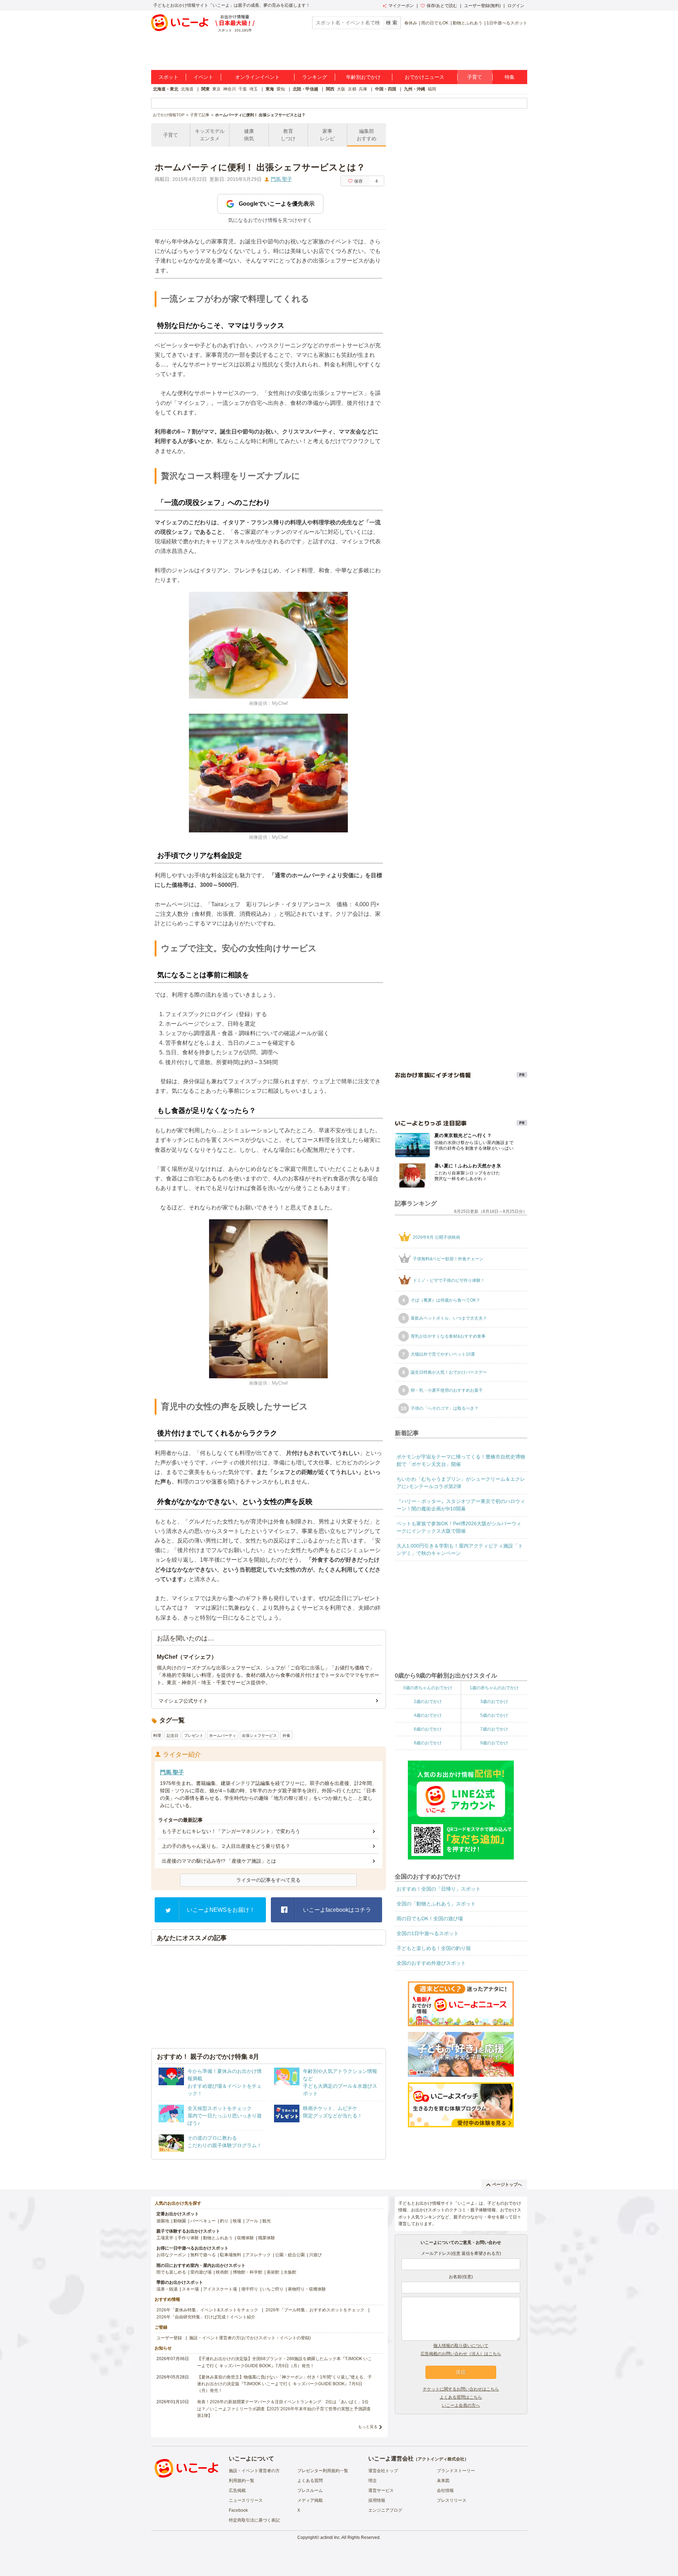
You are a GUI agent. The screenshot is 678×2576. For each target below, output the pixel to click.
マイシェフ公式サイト (183, 1701)
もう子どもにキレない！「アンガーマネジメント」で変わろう (231, 1831)
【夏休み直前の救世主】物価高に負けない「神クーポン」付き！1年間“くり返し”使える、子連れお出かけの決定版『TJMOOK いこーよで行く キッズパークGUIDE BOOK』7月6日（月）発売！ (284, 2384)
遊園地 (163, 2221)
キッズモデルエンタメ (210, 135)
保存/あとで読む (442, 6)
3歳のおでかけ (494, 1702)
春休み (411, 23)
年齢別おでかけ (363, 77)
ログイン (516, 6)
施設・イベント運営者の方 (254, 2471)
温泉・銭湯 (167, 2289)
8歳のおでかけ (428, 1743)
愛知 (281, 89)
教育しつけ (288, 135)
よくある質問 (310, 2481)
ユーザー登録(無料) (482, 6)
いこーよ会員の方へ (461, 2405)
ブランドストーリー (456, 2471)
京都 (352, 89)
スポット (168, 77)
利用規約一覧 (242, 2481)
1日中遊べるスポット (507, 23)
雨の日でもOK (435, 23)
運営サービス (381, 2490)
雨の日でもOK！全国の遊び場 (430, 1918)
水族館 (290, 2272)
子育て (475, 77)
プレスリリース (452, 2500)
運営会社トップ (383, 2471)
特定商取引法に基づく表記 (254, 2520)
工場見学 (165, 2238)
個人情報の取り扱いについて (461, 2346)
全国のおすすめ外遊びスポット (431, 1963)
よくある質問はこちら (461, 2397)
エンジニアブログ (385, 2510)
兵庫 (363, 89)
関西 (330, 89)
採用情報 (377, 2500)
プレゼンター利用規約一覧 (323, 2471)
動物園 (180, 2221)
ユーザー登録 (169, 2338)
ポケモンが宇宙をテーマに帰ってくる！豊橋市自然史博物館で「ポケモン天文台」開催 (461, 1460)
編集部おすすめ (367, 135)
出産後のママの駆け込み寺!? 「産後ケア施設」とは (219, 1861)
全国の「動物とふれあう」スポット (436, 1904)
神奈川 (230, 89)
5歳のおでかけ (494, 1715)
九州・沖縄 (415, 89)
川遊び (315, 2255)
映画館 (222, 2272)
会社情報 (445, 2490)
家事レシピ (327, 135)
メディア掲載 (310, 2500)
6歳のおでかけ (428, 1729)
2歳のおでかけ (428, 1702)
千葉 (243, 89)
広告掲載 (237, 2490)
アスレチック (258, 2255)
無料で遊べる (203, 2255)
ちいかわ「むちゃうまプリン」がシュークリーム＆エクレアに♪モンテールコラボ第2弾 (461, 1483)
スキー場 (190, 2289)
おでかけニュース (424, 77)
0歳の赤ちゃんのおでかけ (428, 1688)
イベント (203, 77)
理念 (373, 2481)
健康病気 (249, 135)
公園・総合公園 (290, 2255)
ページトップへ (507, 2185)
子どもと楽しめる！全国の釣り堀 (434, 1948)
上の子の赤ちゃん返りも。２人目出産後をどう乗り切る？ (226, 1846)
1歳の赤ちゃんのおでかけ (494, 1688)
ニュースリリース (246, 2500)
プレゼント (194, 1735)
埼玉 (254, 89)
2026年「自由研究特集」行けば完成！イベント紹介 (206, 2317)
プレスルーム (310, 2490)
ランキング (315, 77)
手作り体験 (188, 2238)
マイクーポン (401, 6)
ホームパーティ (223, 1735)
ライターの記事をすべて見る (268, 1880)
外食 (286, 1735)
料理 (157, 1735)
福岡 (432, 89)
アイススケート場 (220, 2289)
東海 (270, 89)
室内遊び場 (201, 2272)
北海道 (187, 89)
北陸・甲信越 (305, 89)
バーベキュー (203, 2221)
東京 (216, 89)
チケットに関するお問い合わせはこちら (461, 2389)
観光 (267, 2221)
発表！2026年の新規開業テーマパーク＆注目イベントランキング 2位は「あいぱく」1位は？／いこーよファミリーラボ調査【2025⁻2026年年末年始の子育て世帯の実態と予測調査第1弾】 (284, 2409)
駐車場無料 (231, 2255)
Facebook (238, 2510)
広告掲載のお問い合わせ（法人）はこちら (461, 2354)
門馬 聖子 (281, 179)
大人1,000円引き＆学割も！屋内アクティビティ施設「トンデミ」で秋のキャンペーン (460, 1549)
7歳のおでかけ (494, 1729)
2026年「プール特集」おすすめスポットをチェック (315, 2310)
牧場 (237, 2221)
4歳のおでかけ (428, 1715)
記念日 (173, 1735)
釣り (224, 2221)
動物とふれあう (468, 23)
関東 (206, 89)
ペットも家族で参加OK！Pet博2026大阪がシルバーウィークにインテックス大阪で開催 (459, 1527)
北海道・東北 (166, 89)
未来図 (443, 2481)
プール (252, 2221)
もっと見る (368, 2427)
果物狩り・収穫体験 (307, 2289)
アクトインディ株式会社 (441, 2459)
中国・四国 (386, 89)
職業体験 (267, 2238)
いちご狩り (273, 2289)
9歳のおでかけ (494, 1743)
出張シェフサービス (259, 1735)
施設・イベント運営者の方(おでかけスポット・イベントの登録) (250, 2338)
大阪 (341, 89)
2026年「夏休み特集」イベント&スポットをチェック (207, 2310)
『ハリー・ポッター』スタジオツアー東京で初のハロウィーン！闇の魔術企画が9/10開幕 (461, 1505)
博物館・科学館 (248, 2272)
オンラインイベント (257, 77)
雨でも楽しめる (171, 2272)
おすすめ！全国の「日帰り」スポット (439, 1889)
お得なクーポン (171, 2255)
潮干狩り (250, 2289)
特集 (510, 77)
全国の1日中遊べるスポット (428, 1933)
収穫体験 (245, 2238)
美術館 (273, 2272)
